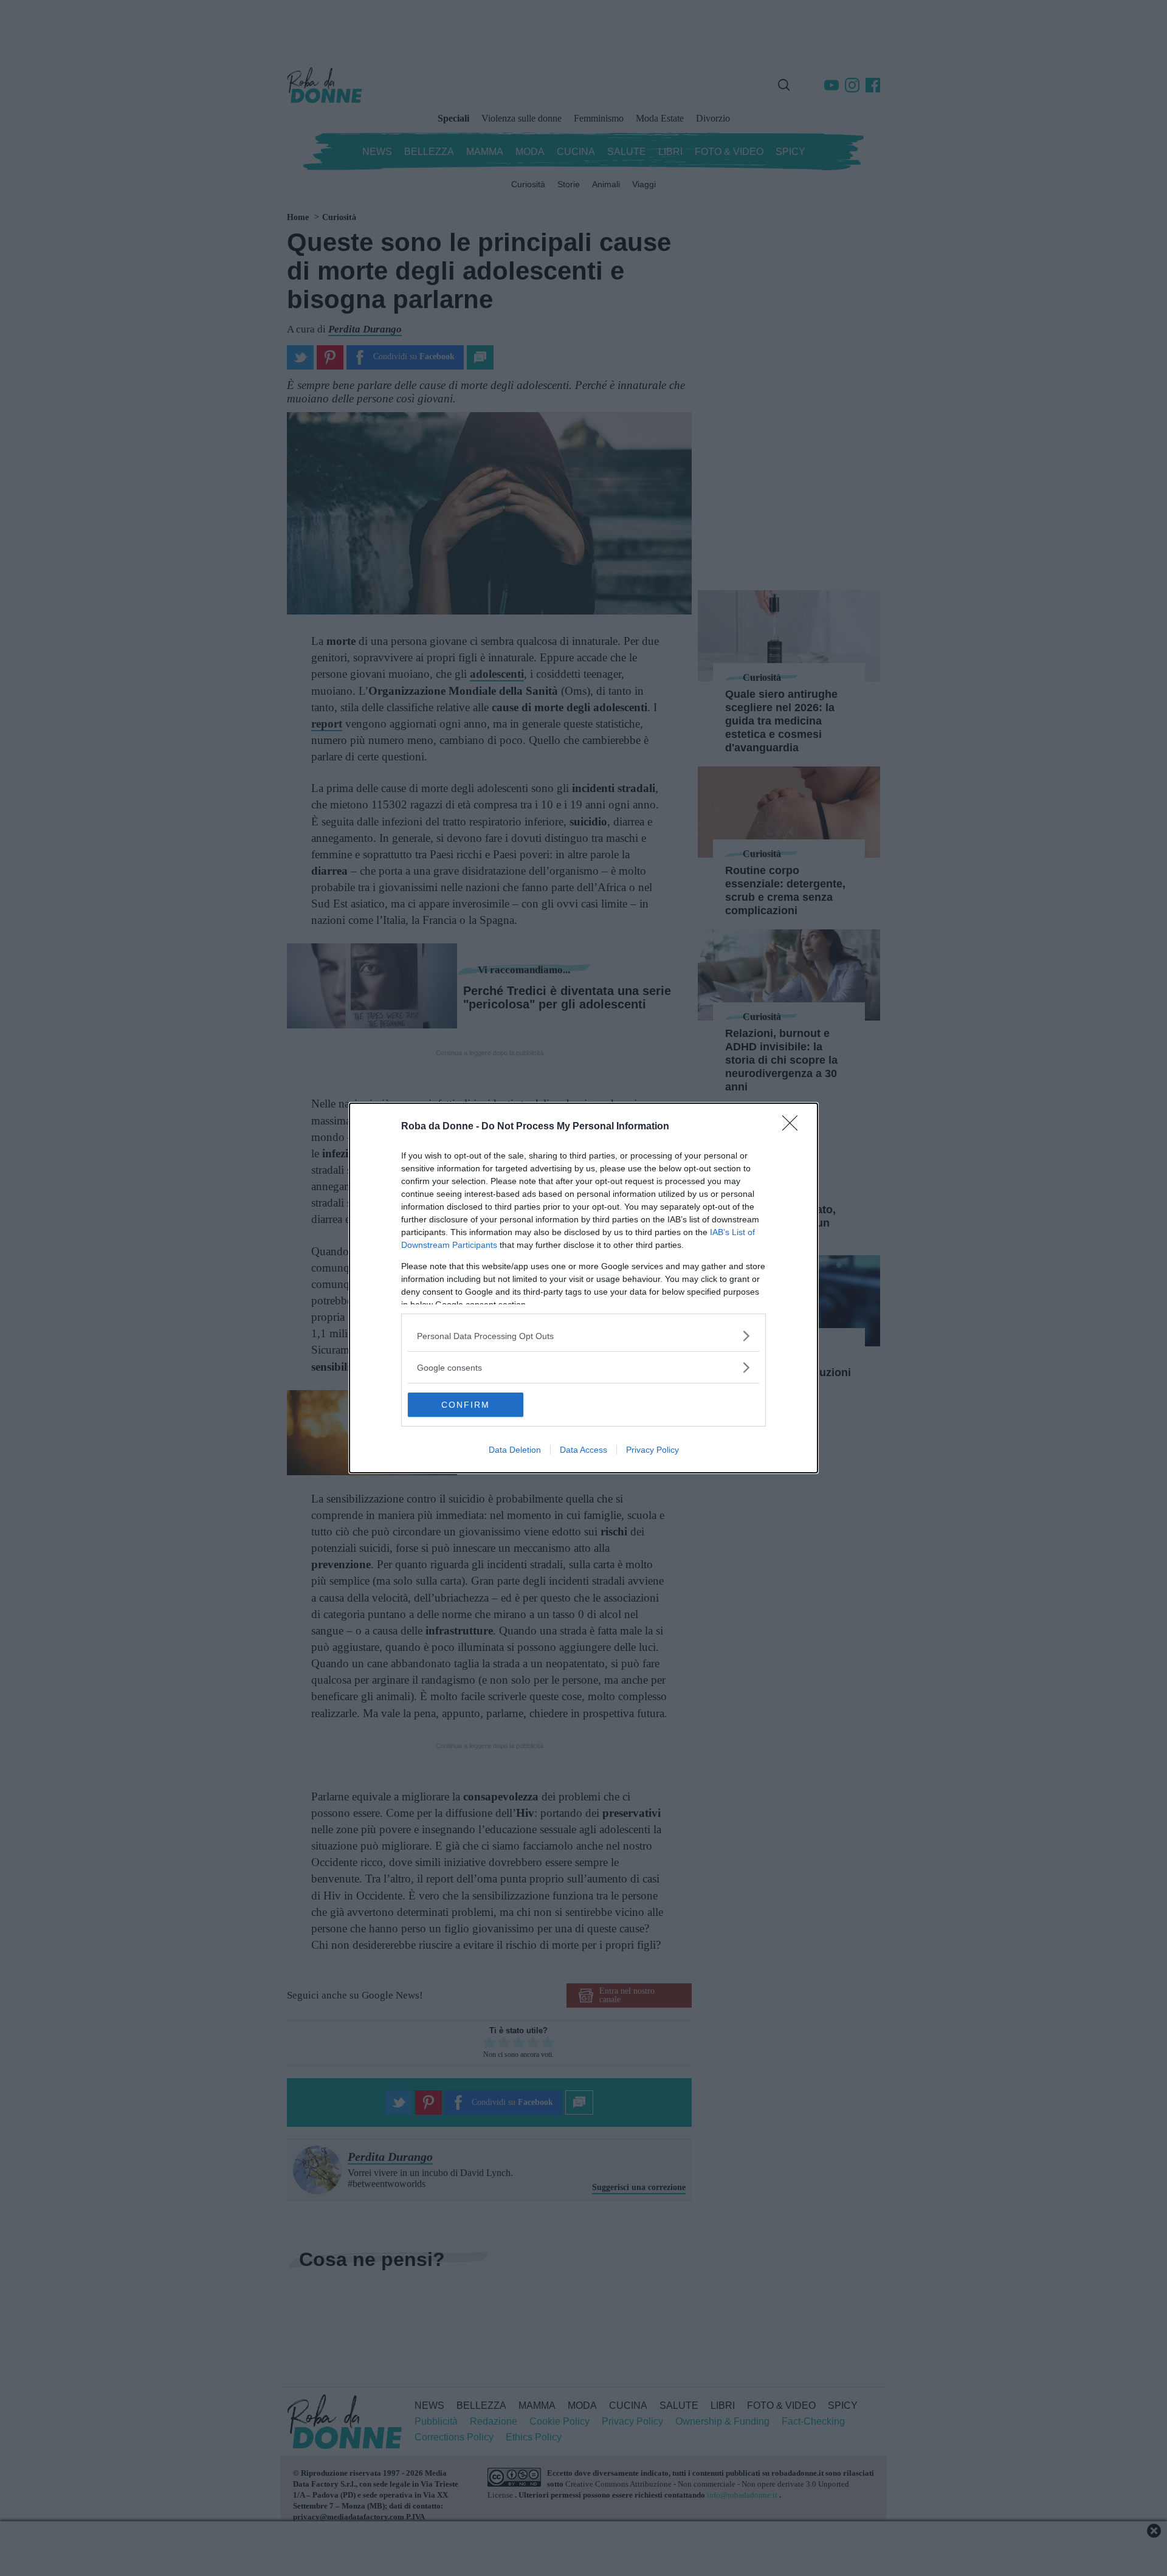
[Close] (794, 1127)
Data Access (583, 1450)
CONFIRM (466, 1405)
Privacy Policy (652, 1450)
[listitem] (583, 1336)
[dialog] (583, 1288)
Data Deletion (515, 1450)
